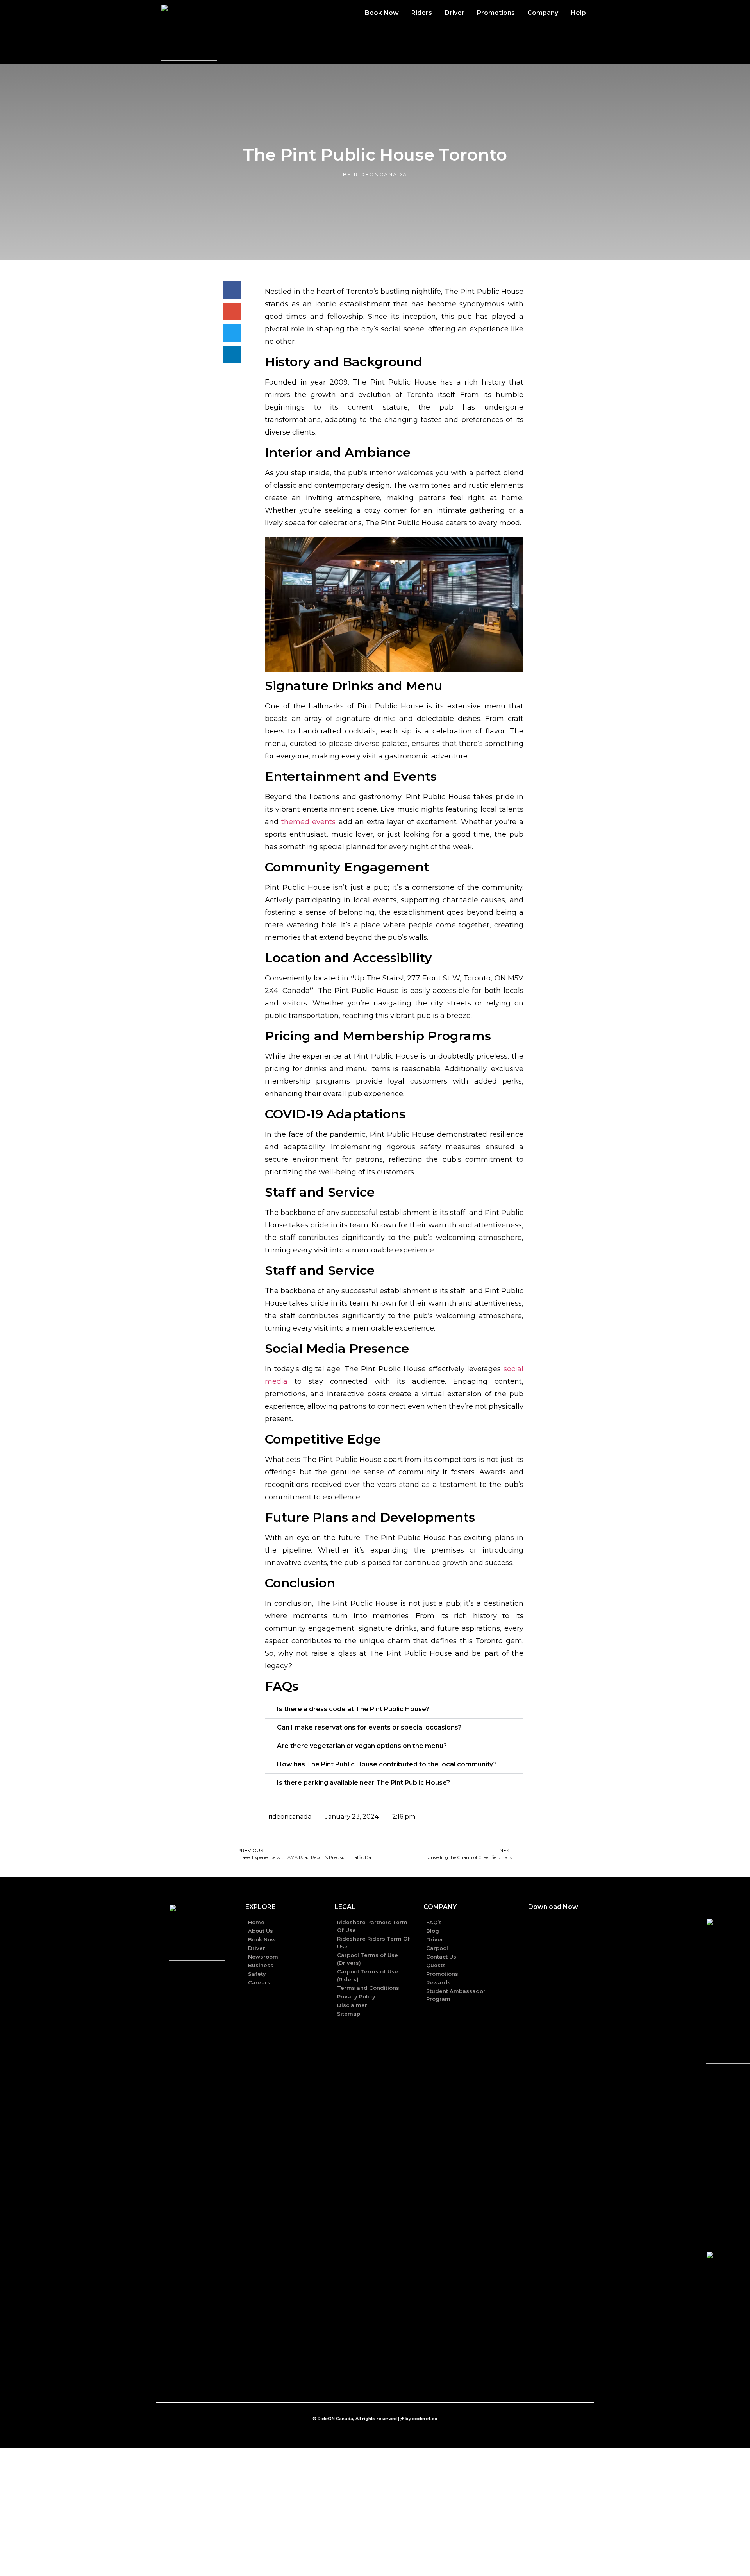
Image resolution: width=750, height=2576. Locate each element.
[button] (394, 1709)
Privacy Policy (356, 1996)
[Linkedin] (207, 1981)
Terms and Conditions (368, 1988)
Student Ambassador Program (456, 1995)
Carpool (437, 1948)
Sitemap (349, 2014)
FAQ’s (434, 1922)
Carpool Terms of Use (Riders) (368, 1975)
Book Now (382, 13)
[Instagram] (226, 1981)
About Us (261, 1931)
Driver (454, 13)
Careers (259, 1982)
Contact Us (441, 1957)
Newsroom (263, 1957)
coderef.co (425, 2419)
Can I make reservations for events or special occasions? (369, 1727)
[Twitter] (187, 1981)
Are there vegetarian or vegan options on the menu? (362, 1746)
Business (261, 1965)
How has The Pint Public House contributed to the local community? (387, 1764)
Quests (436, 1965)
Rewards (438, 1982)
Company (543, 13)
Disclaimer (352, 2005)
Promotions (496, 13)
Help (578, 13)
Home (256, 1922)
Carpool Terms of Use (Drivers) (368, 1959)
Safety (257, 1974)
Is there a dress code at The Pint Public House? (353, 1709)
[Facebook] (168, 1981)
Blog (433, 1931)
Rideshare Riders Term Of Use (373, 1943)
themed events (308, 822)
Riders (422, 13)
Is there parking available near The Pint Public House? (363, 1783)
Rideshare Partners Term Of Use (372, 1926)
